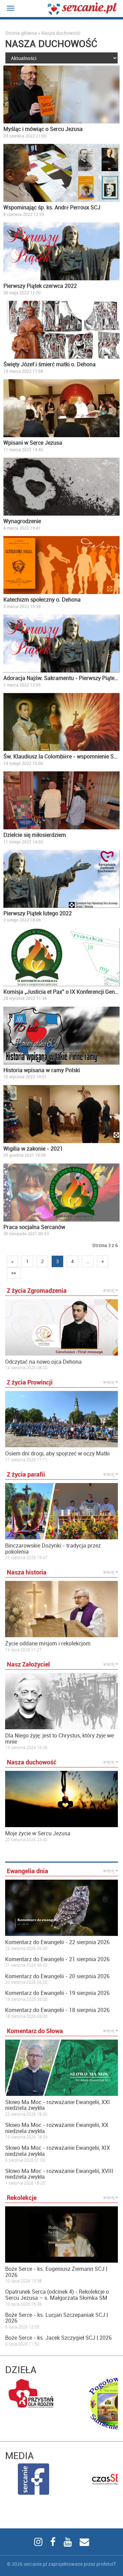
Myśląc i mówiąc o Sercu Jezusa (43, 129)
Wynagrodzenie (22, 521)
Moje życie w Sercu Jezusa (38, 1834)
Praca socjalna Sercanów (34, 1227)
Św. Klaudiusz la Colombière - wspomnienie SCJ (61, 756)
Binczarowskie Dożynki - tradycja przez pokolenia (53, 1549)
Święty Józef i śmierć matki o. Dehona (50, 364)
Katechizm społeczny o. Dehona (42, 599)
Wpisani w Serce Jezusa (33, 443)
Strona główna (21, 33)
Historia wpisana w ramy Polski (42, 1070)
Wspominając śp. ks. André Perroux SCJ (52, 207)
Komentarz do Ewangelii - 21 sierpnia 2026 (57, 1959)
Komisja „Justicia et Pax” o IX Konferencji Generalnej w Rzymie (61, 992)
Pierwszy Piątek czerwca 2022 (40, 286)
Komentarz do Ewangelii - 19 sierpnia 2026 (57, 1993)
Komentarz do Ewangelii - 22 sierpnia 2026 (57, 1942)
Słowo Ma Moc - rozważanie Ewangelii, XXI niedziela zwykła (58, 2105)
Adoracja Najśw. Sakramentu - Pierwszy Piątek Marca (61, 678)
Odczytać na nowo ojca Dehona (43, 1362)
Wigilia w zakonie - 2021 (33, 1149)
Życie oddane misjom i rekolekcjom (48, 1644)
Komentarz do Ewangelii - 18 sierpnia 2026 (57, 2010)
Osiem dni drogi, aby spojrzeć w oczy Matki (57, 1454)
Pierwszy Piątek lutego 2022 (38, 913)
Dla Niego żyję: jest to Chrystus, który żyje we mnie (59, 1739)
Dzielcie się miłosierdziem (35, 835)
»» (14, 1273)
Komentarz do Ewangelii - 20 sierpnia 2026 (57, 1977)
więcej (109, 1290)
